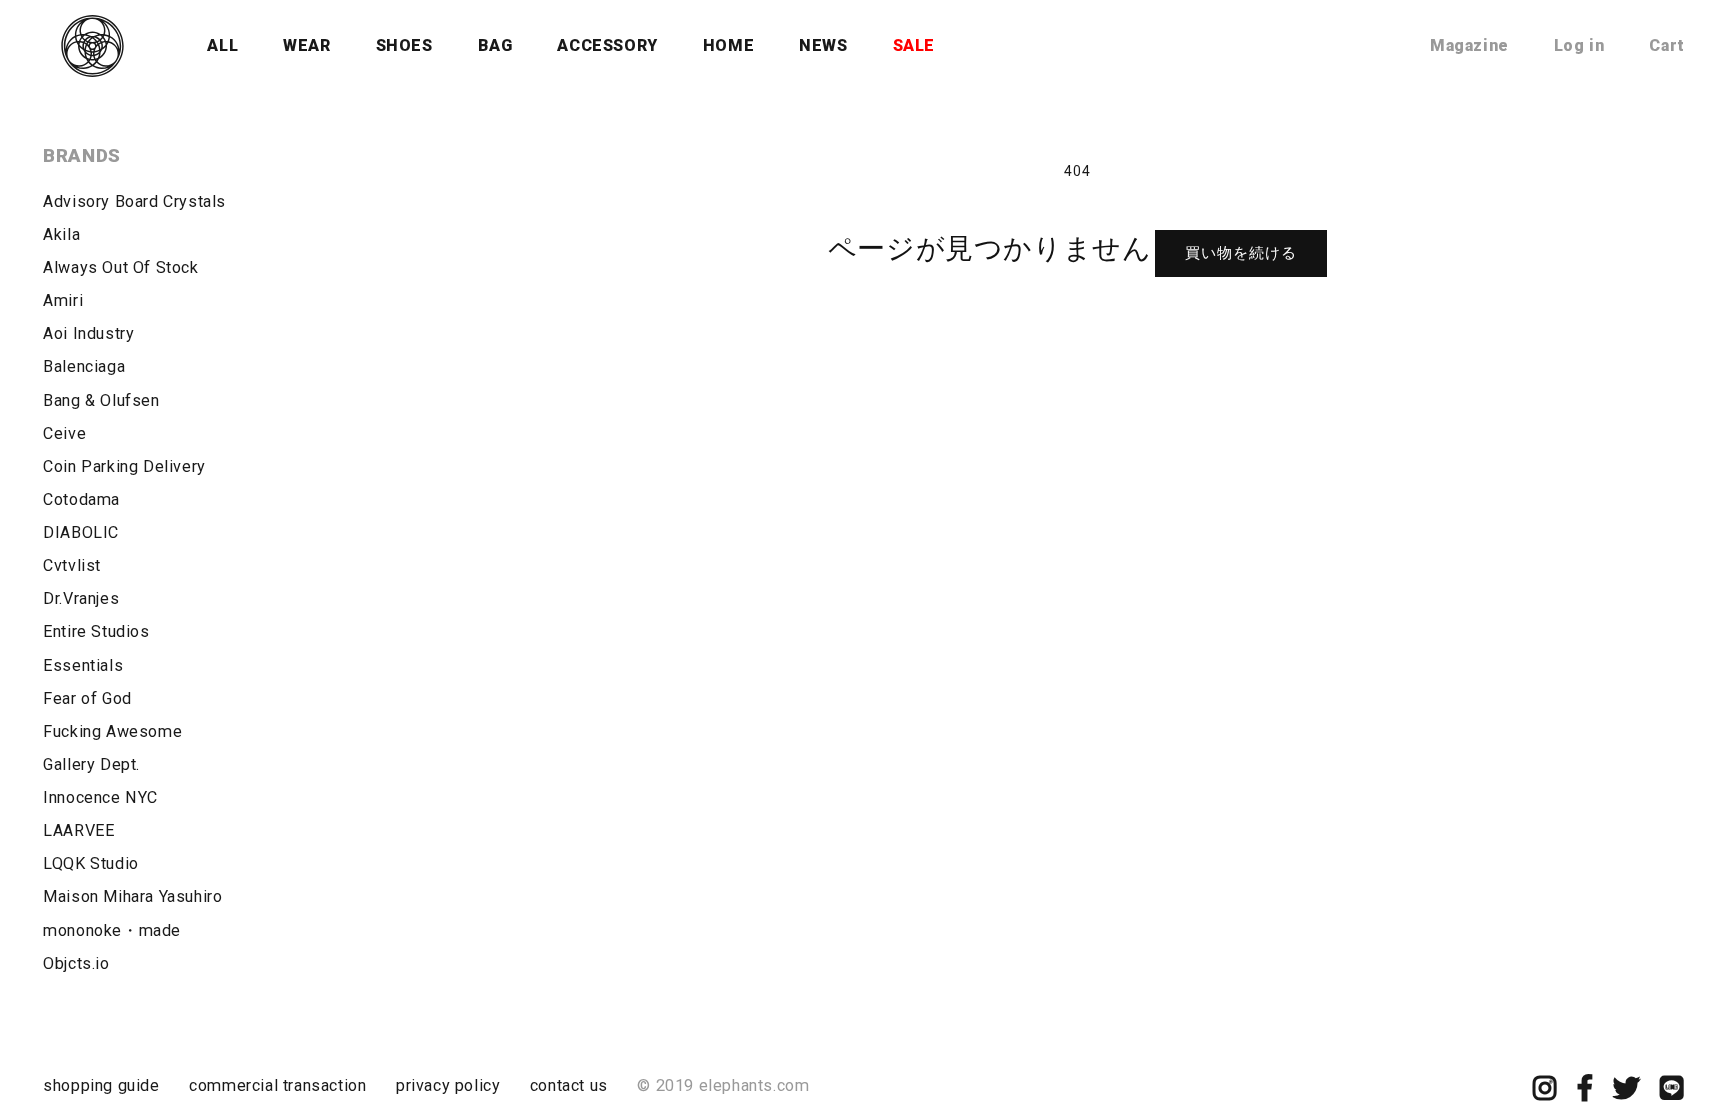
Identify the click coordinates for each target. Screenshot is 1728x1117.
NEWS (823, 45)
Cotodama (81, 499)
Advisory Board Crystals (134, 201)
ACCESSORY (607, 45)
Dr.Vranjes (81, 598)
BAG (495, 45)
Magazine (1469, 45)
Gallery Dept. (91, 764)
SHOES (404, 45)
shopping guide (101, 1085)
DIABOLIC (81, 532)
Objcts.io (76, 963)
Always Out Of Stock (120, 267)
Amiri (63, 300)
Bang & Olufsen (101, 400)
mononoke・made (112, 930)
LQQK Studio (91, 863)
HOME (728, 45)
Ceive (64, 433)
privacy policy (448, 1085)
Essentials (83, 665)
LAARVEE (78, 830)
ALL (222, 45)
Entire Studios (96, 631)
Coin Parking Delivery (124, 466)
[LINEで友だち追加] (1672, 1093)
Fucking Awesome (112, 731)
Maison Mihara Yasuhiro (132, 896)
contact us (569, 1085)
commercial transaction (277, 1085)
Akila (61, 234)
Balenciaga (84, 366)
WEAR (306, 45)
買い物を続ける (1241, 253)
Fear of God (87, 698)
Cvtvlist (72, 565)
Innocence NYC (100, 797)
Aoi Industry (88, 333)
